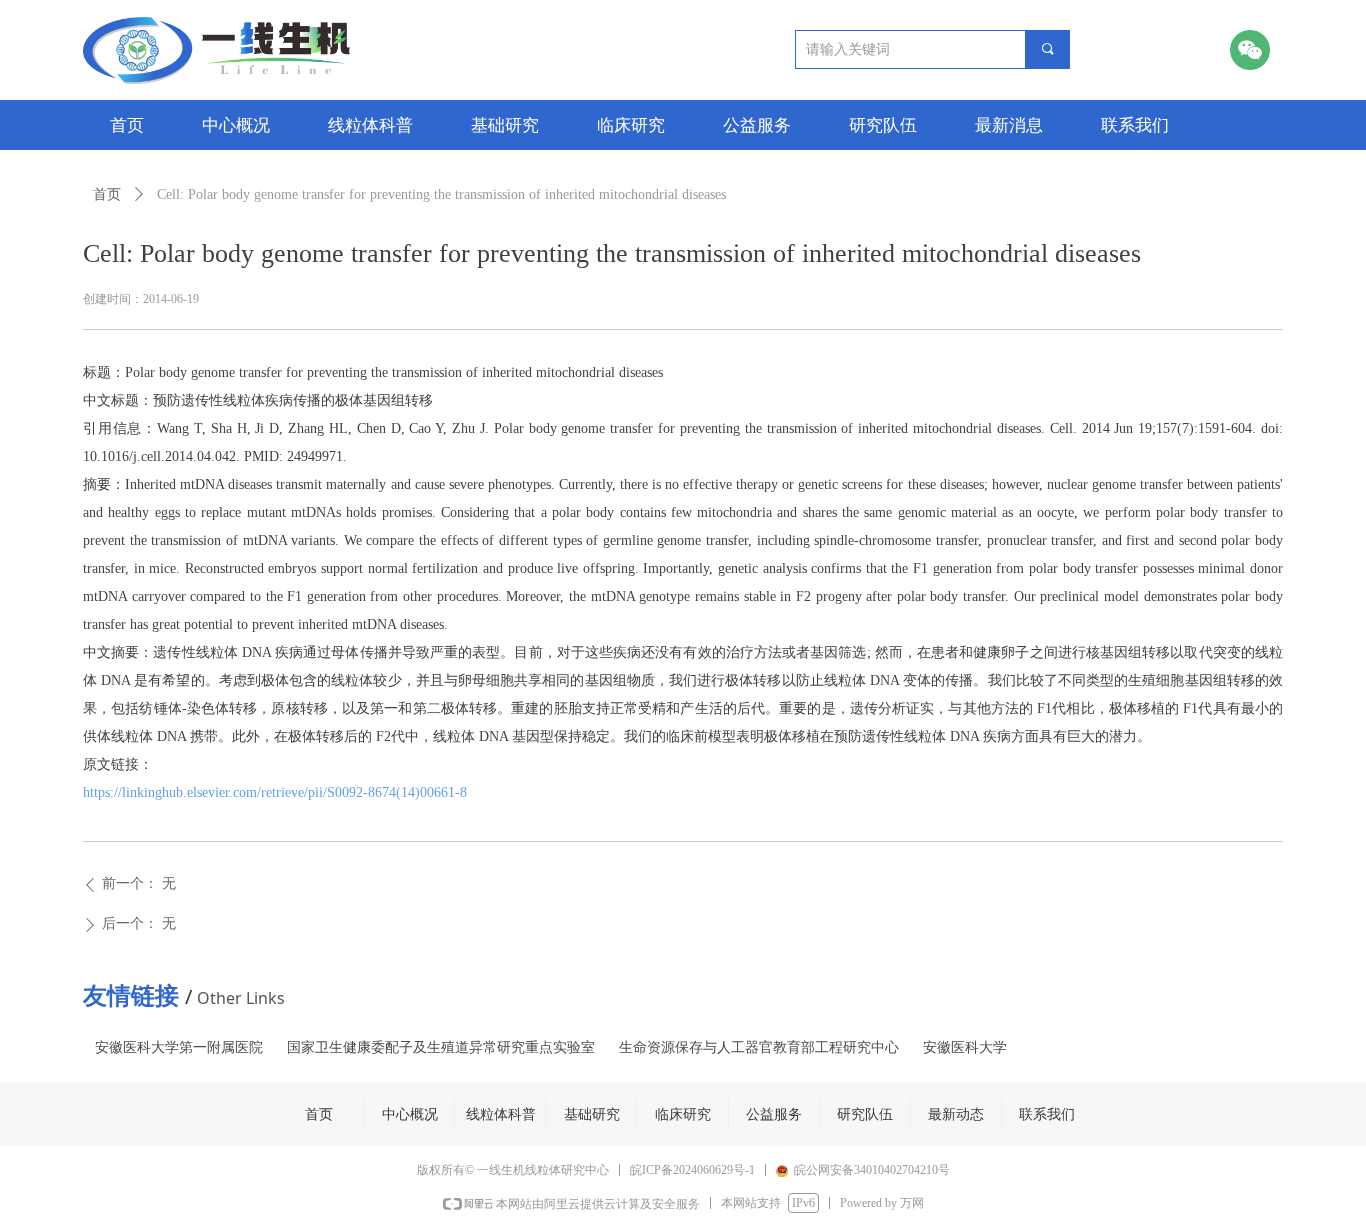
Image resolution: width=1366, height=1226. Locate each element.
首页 (107, 194)
